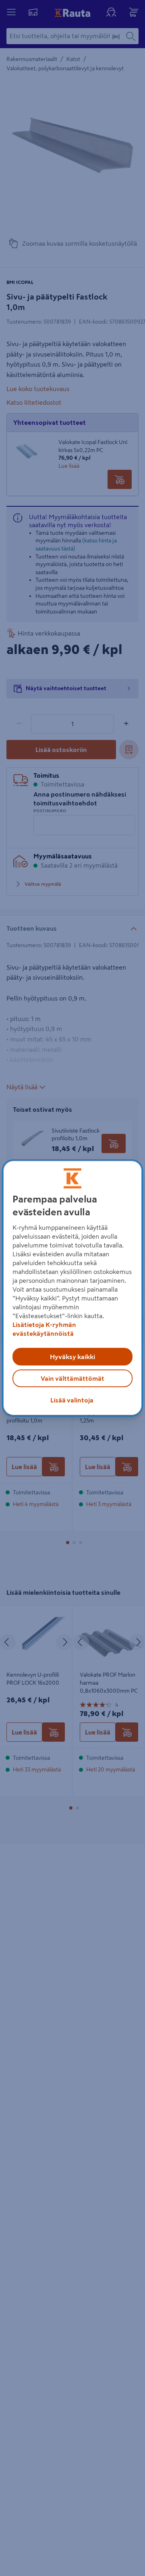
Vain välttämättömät (72, 1378)
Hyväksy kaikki (72, 1357)
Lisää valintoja (72, 1400)
